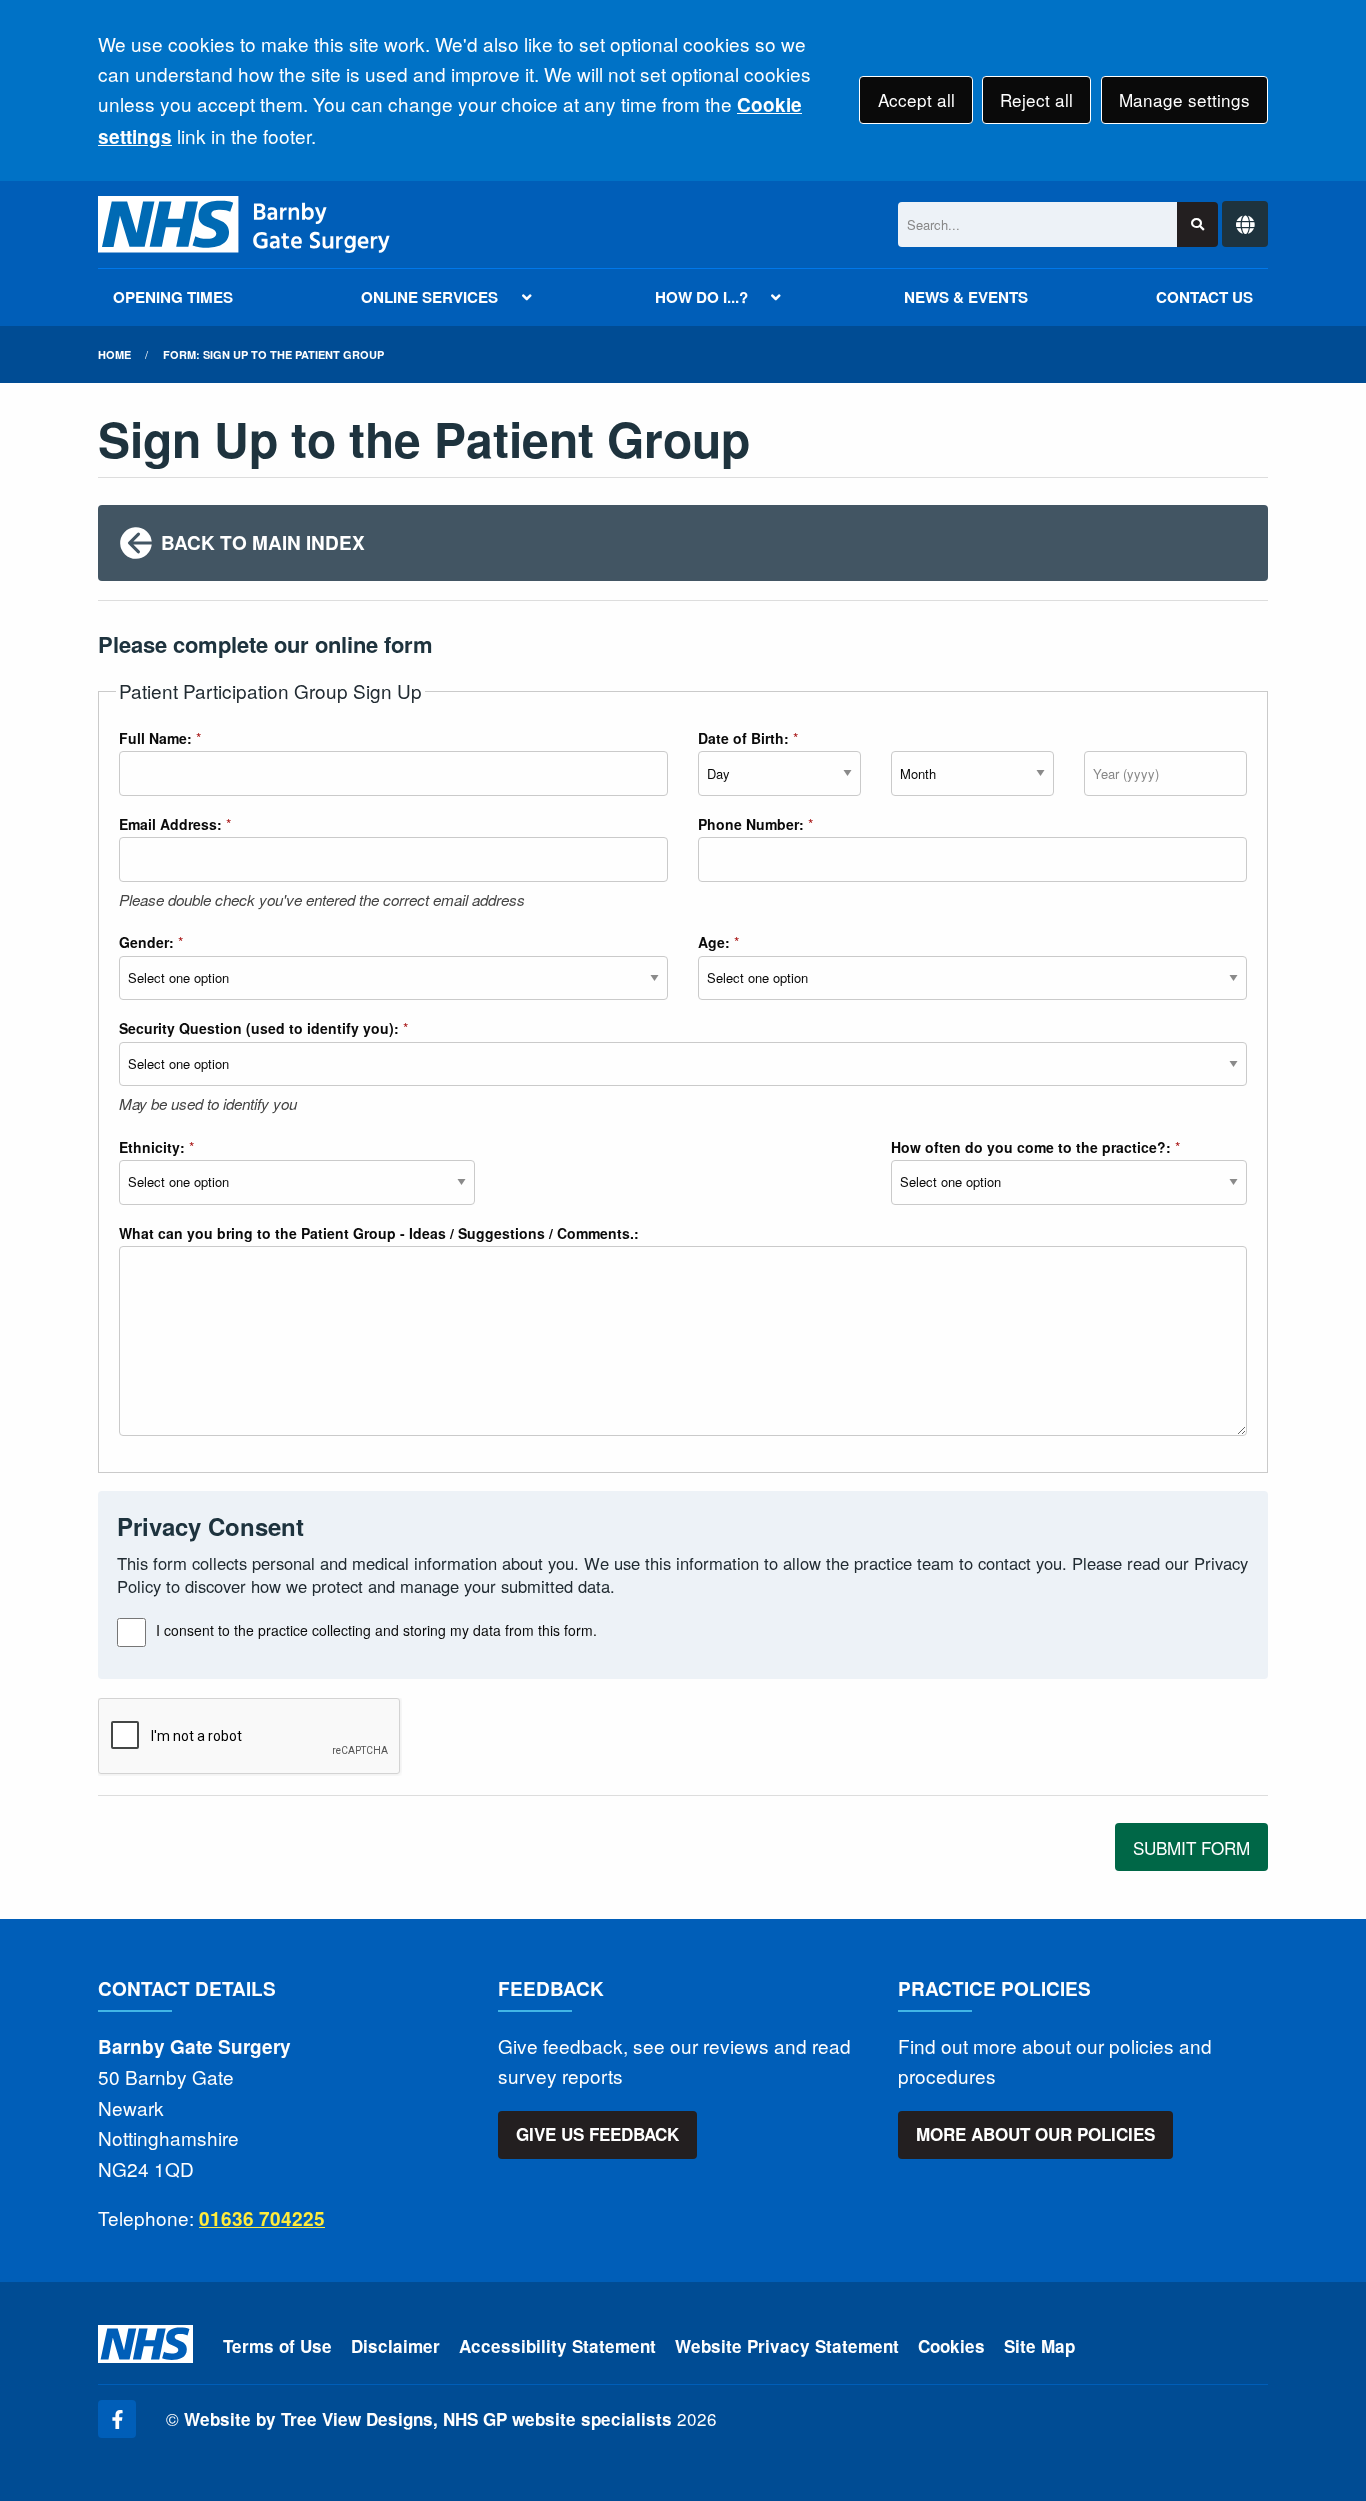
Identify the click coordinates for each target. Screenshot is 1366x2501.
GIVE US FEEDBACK (597, 2134)
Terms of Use (277, 2346)
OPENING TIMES (173, 297)
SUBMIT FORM (1191, 1847)
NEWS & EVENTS (966, 297)
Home (114, 354)
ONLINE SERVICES (429, 297)
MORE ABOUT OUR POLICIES (1035, 2134)
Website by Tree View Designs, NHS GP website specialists (428, 2419)
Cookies (951, 2346)
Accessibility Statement (557, 2346)
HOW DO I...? (701, 297)
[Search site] (1197, 224)
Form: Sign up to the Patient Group (273, 354)
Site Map (1039, 2346)
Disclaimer (395, 2346)
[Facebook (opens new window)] (117, 2419)
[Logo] (244, 224)
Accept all (916, 99)
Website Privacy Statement (787, 2346)
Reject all (1036, 99)
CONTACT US (1204, 297)
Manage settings (1184, 99)
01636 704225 (262, 2218)
